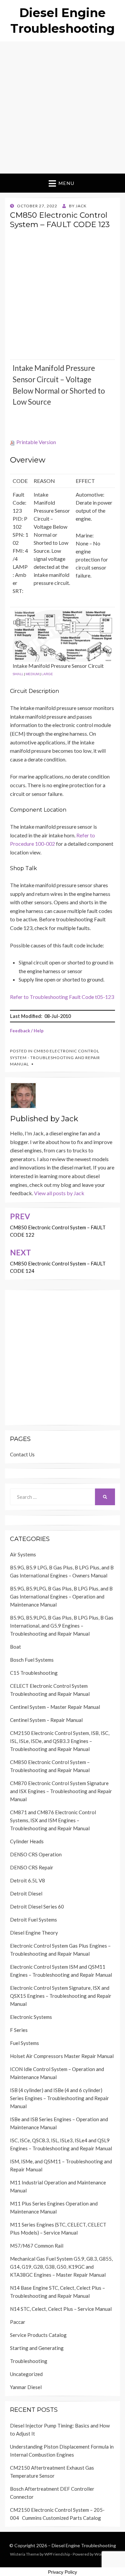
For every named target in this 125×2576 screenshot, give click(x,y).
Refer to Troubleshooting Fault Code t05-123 (62, 997)
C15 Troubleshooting (34, 1673)
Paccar (18, 2322)
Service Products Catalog (38, 2335)
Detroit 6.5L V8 (27, 1880)
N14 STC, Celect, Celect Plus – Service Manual (61, 2309)
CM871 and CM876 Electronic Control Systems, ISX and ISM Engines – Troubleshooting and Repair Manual (53, 1820)
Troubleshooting (29, 2361)
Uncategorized (26, 2374)
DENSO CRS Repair (32, 1867)
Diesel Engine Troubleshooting (84, 2545)
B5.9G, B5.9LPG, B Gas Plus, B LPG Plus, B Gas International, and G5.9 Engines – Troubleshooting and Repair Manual (62, 1626)
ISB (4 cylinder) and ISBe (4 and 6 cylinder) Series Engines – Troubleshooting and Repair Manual (59, 2098)
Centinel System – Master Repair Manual (55, 1707)
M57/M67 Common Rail (37, 2246)
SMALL (18, 674)
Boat (15, 1647)
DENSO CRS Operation (36, 1854)
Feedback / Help (27, 1031)
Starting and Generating (37, 2348)
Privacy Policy (62, 2572)
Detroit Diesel (26, 1893)
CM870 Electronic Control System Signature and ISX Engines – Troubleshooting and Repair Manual (61, 1791)
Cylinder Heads (27, 1841)
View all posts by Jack (59, 1193)
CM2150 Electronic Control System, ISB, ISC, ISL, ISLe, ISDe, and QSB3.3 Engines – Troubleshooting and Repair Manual (60, 1741)
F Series (19, 2030)
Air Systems (23, 1554)
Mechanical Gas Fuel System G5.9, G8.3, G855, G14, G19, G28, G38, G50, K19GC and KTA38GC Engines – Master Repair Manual (61, 2267)
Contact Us (22, 1454)
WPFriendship (57, 2554)
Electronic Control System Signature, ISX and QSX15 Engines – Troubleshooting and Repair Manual (61, 1996)
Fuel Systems (24, 2043)
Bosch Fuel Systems (32, 1660)
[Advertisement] (62, 108)
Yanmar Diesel (26, 2387)
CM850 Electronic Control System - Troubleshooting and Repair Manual (55, 1057)
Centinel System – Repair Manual (46, 1720)
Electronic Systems (31, 2017)
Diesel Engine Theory (34, 1933)
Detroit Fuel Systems (33, 1920)
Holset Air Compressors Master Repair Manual (62, 2056)
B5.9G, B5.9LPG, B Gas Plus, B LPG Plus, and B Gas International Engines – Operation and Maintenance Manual (61, 1596)
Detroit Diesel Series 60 (37, 1907)
